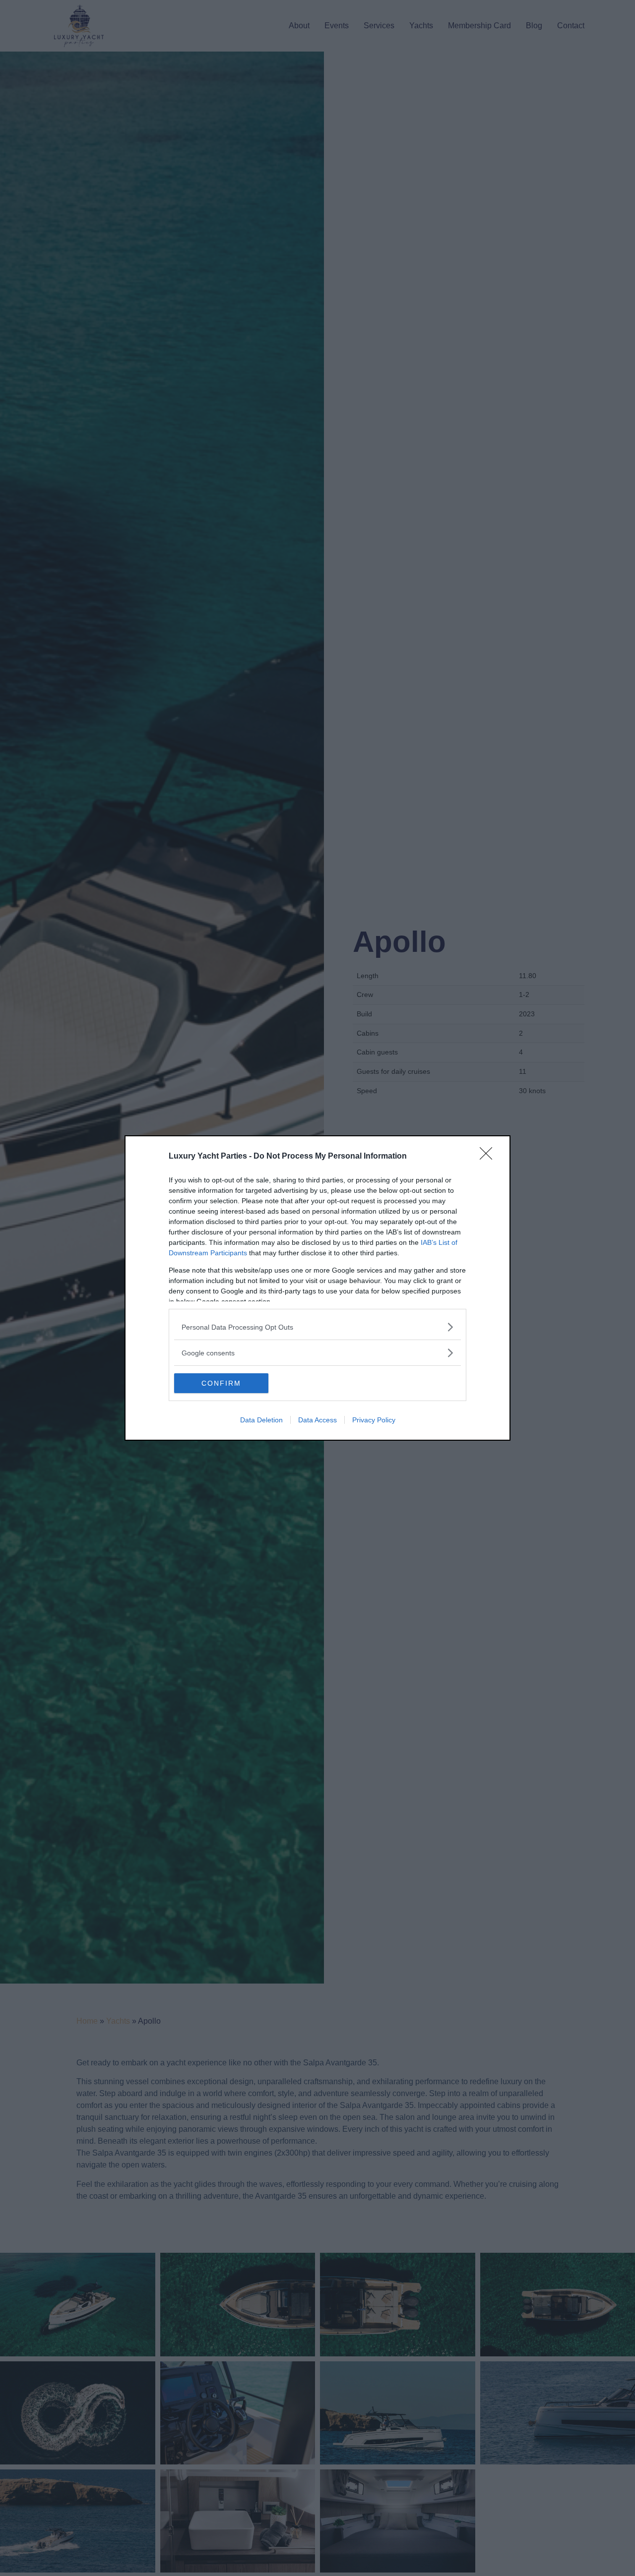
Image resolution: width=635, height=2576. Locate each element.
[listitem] (317, 1327)
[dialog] (317, 1288)
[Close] (489, 1157)
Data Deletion (261, 1420)
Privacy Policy (374, 1420)
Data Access (317, 1420)
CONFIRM (221, 1383)
